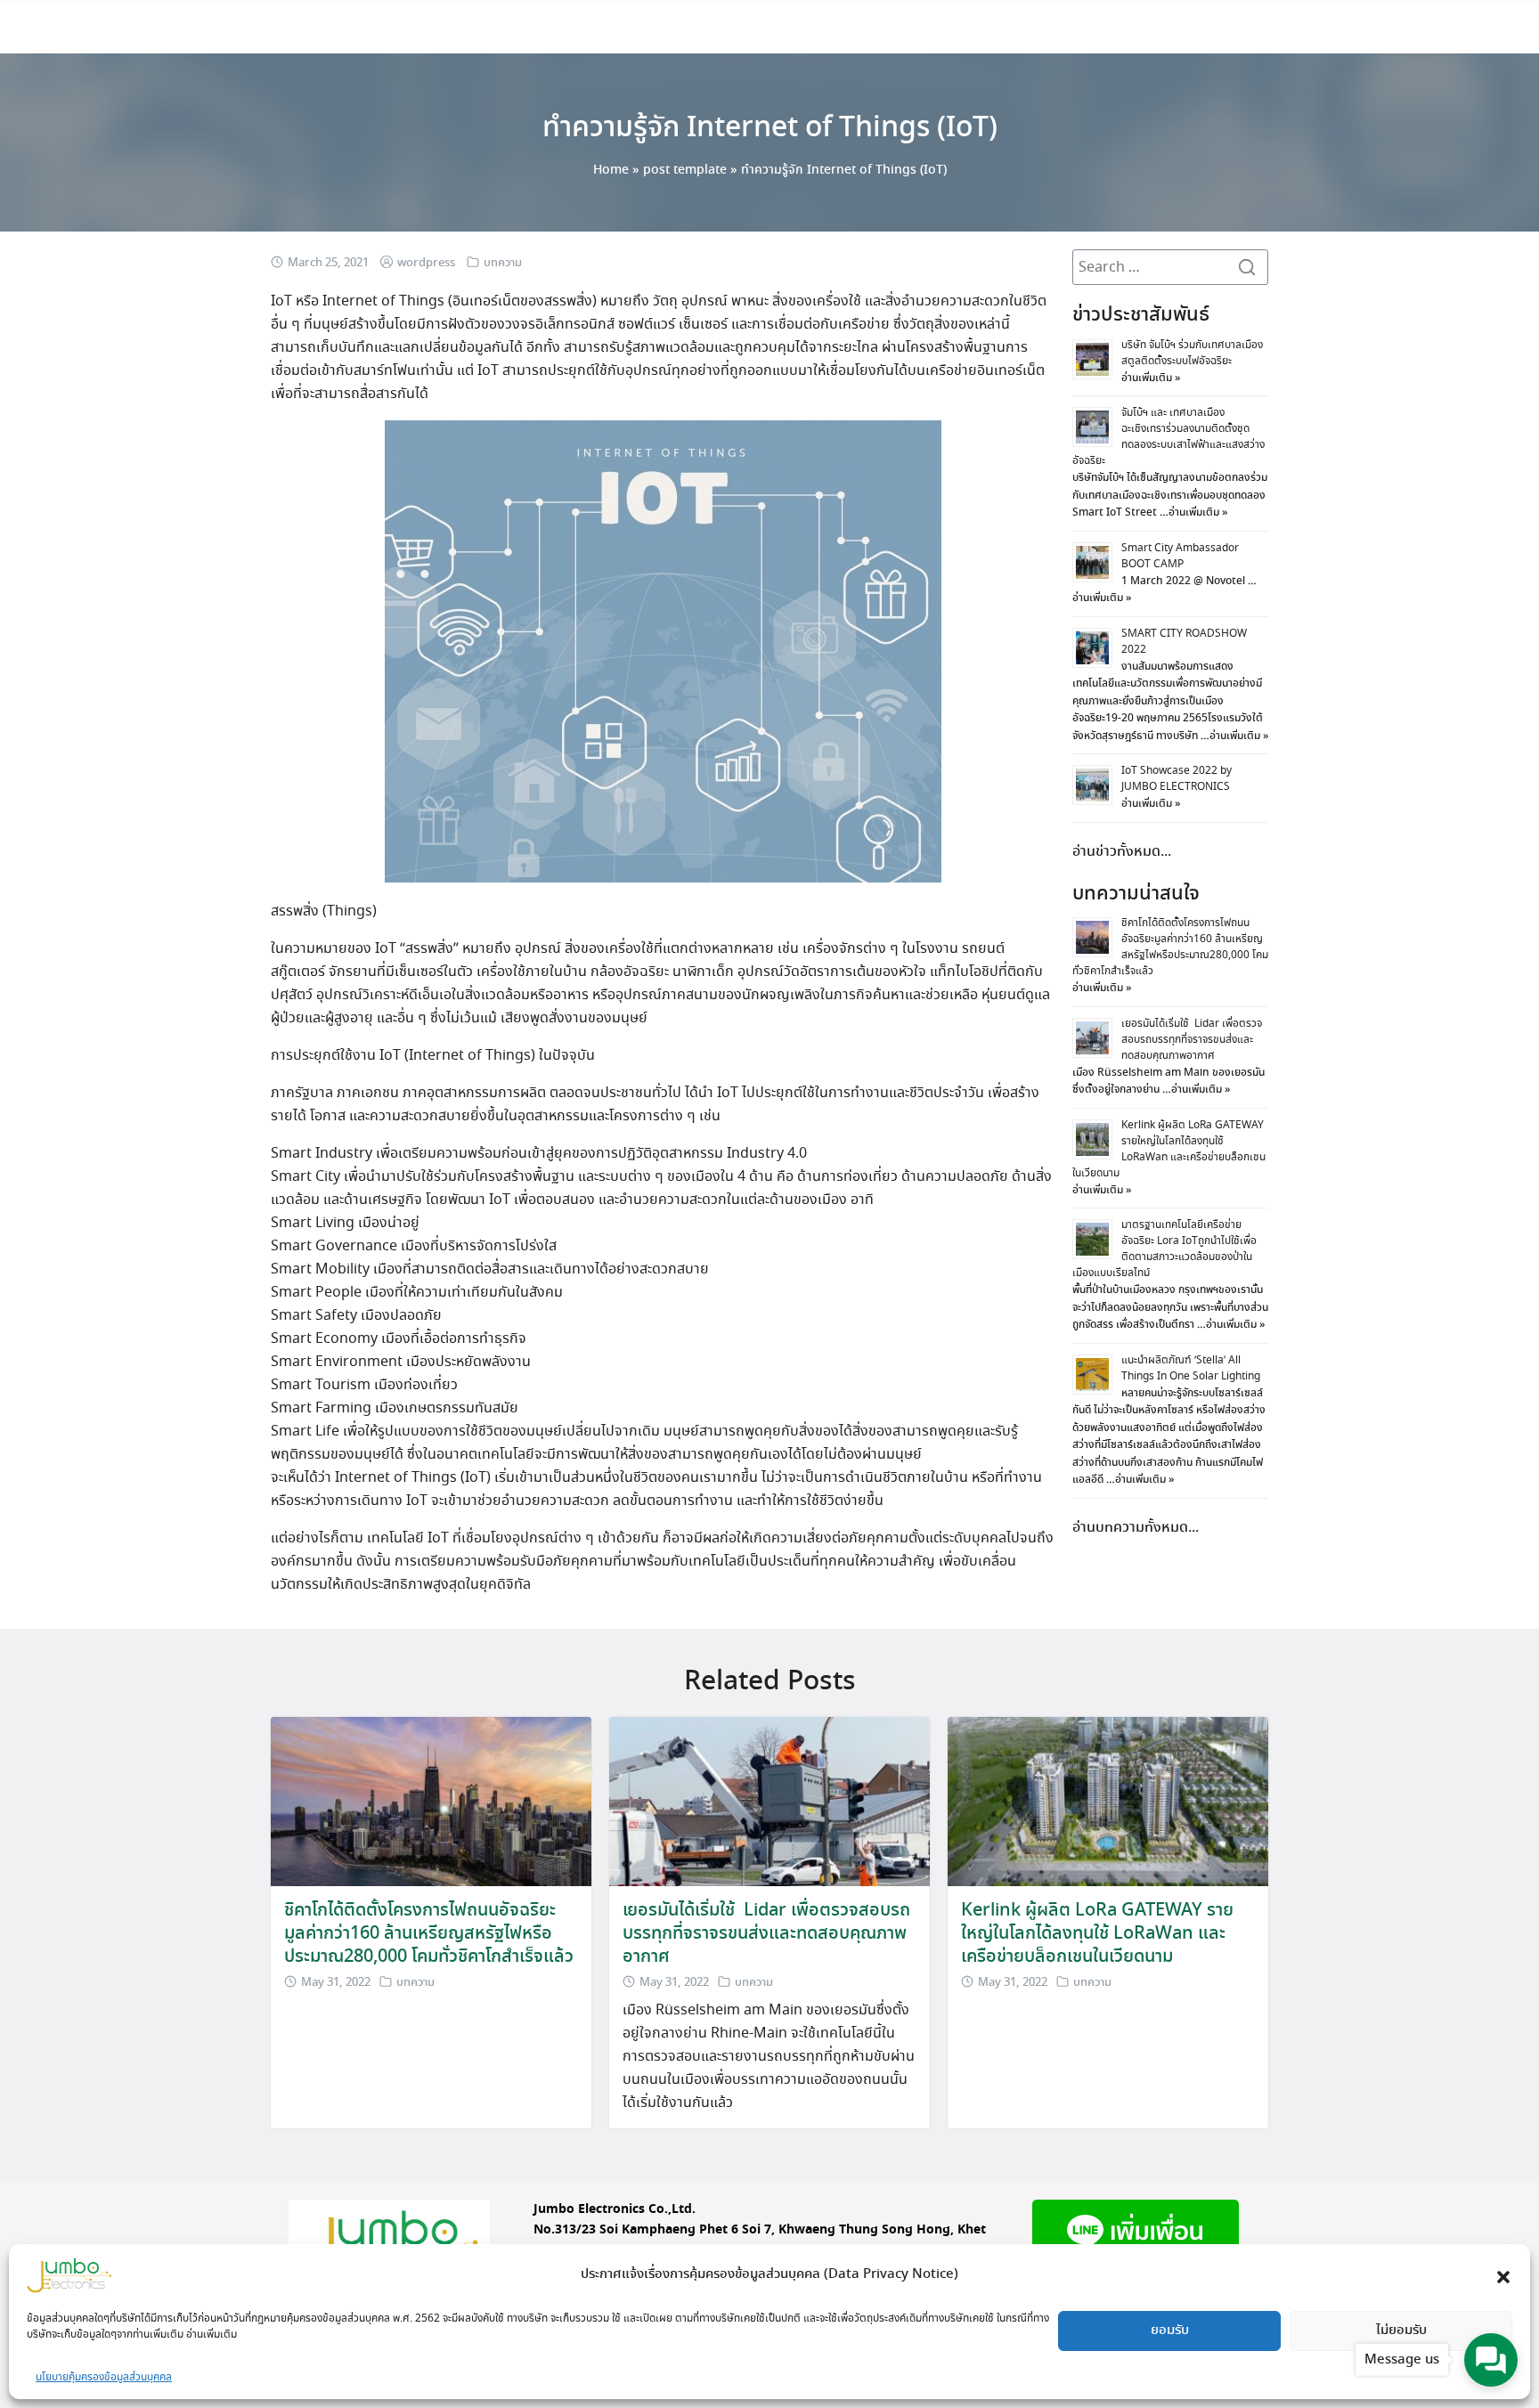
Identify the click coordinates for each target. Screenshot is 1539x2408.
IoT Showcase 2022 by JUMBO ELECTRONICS (1177, 779)
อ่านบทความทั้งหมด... (1136, 1528)
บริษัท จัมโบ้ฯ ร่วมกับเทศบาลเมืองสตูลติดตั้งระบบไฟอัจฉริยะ (1192, 353)
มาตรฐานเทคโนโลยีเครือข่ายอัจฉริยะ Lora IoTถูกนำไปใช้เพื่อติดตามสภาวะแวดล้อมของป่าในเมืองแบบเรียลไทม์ (1164, 1249)
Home (611, 170)
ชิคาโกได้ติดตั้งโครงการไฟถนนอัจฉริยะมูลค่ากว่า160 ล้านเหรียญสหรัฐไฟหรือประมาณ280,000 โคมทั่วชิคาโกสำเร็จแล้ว (1170, 947)
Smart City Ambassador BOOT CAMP (1180, 556)
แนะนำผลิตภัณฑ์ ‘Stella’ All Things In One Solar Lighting (1191, 1368)
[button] (1503, 2275)
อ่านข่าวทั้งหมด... (1122, 852)
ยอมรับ (1170, 2331)
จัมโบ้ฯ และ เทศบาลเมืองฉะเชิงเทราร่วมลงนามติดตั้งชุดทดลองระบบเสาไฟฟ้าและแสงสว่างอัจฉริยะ (1168, 437)
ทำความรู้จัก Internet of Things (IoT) (770, 128)
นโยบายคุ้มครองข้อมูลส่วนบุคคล (104, 2377)
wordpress (426, 263)
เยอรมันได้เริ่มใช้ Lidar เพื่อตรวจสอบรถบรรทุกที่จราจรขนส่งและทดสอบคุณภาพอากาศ (1192, 1040)
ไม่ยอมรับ (1401, 2331)
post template (685, 170)
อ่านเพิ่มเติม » (1151, 378)
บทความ (503, 263)
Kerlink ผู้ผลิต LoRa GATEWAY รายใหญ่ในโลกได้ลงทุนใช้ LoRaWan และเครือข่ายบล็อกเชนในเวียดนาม (1169, 1149)
